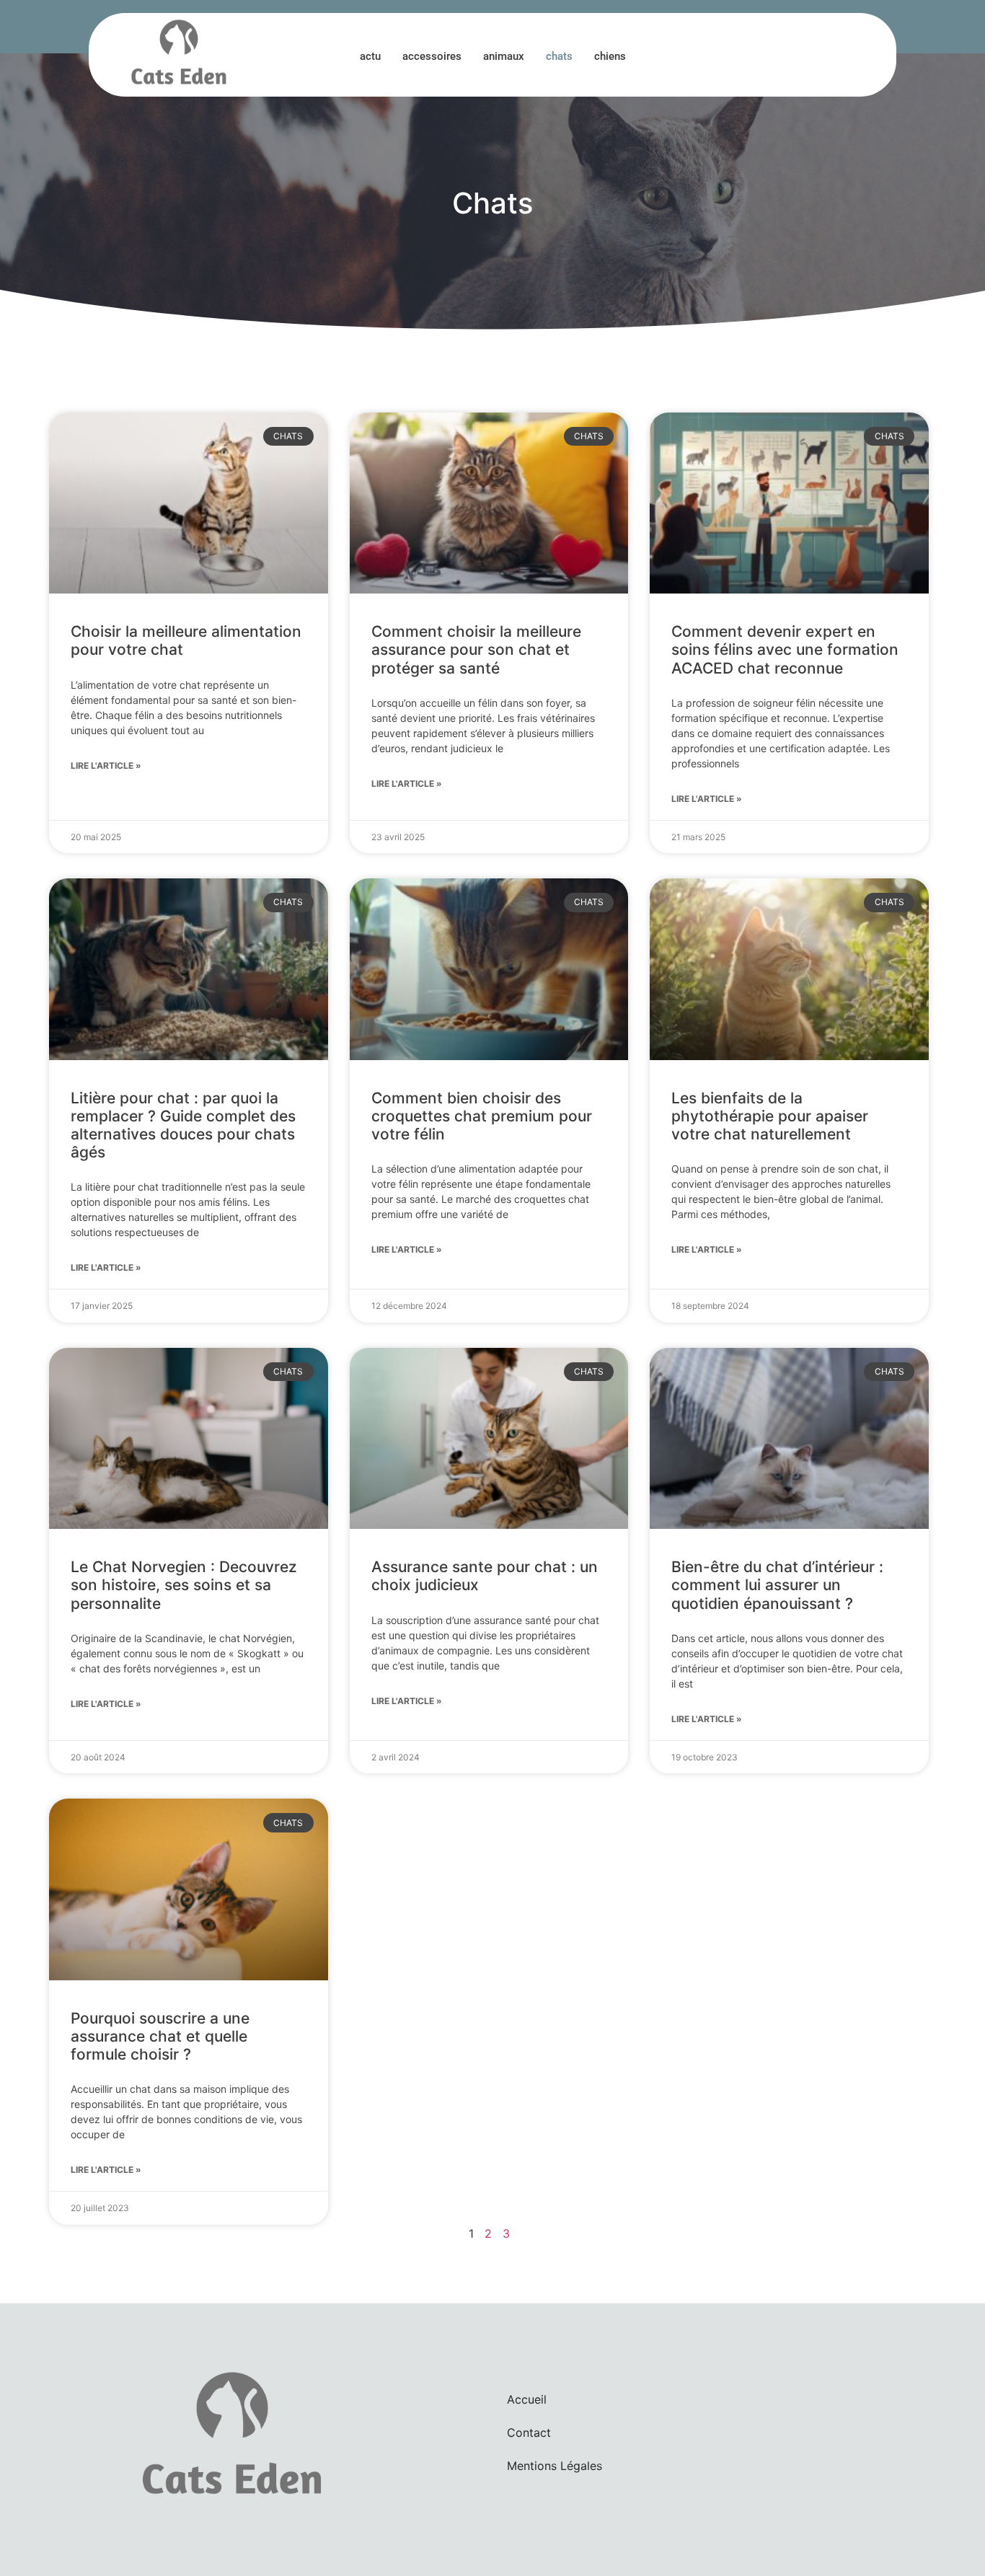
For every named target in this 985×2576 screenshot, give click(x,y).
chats (559, 56)
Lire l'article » (106, 766)
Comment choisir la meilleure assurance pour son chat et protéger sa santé (476, 649)
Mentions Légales (555, 2466)
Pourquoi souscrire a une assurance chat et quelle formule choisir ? (160, 2036)
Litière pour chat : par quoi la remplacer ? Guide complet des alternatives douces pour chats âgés (183, 1125)
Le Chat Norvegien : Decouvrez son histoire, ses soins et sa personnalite (184, 1585)
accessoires (432, 56)
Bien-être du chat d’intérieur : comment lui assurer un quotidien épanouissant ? (777, 1585)
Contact (529, 2432)
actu (370, 56)
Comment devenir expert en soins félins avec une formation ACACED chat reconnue (785, 649)
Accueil (527, 2399)
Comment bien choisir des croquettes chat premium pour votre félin (482, 1116)
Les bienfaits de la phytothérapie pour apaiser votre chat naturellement (770, 1116)
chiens (610, 56)
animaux (504, 56)
